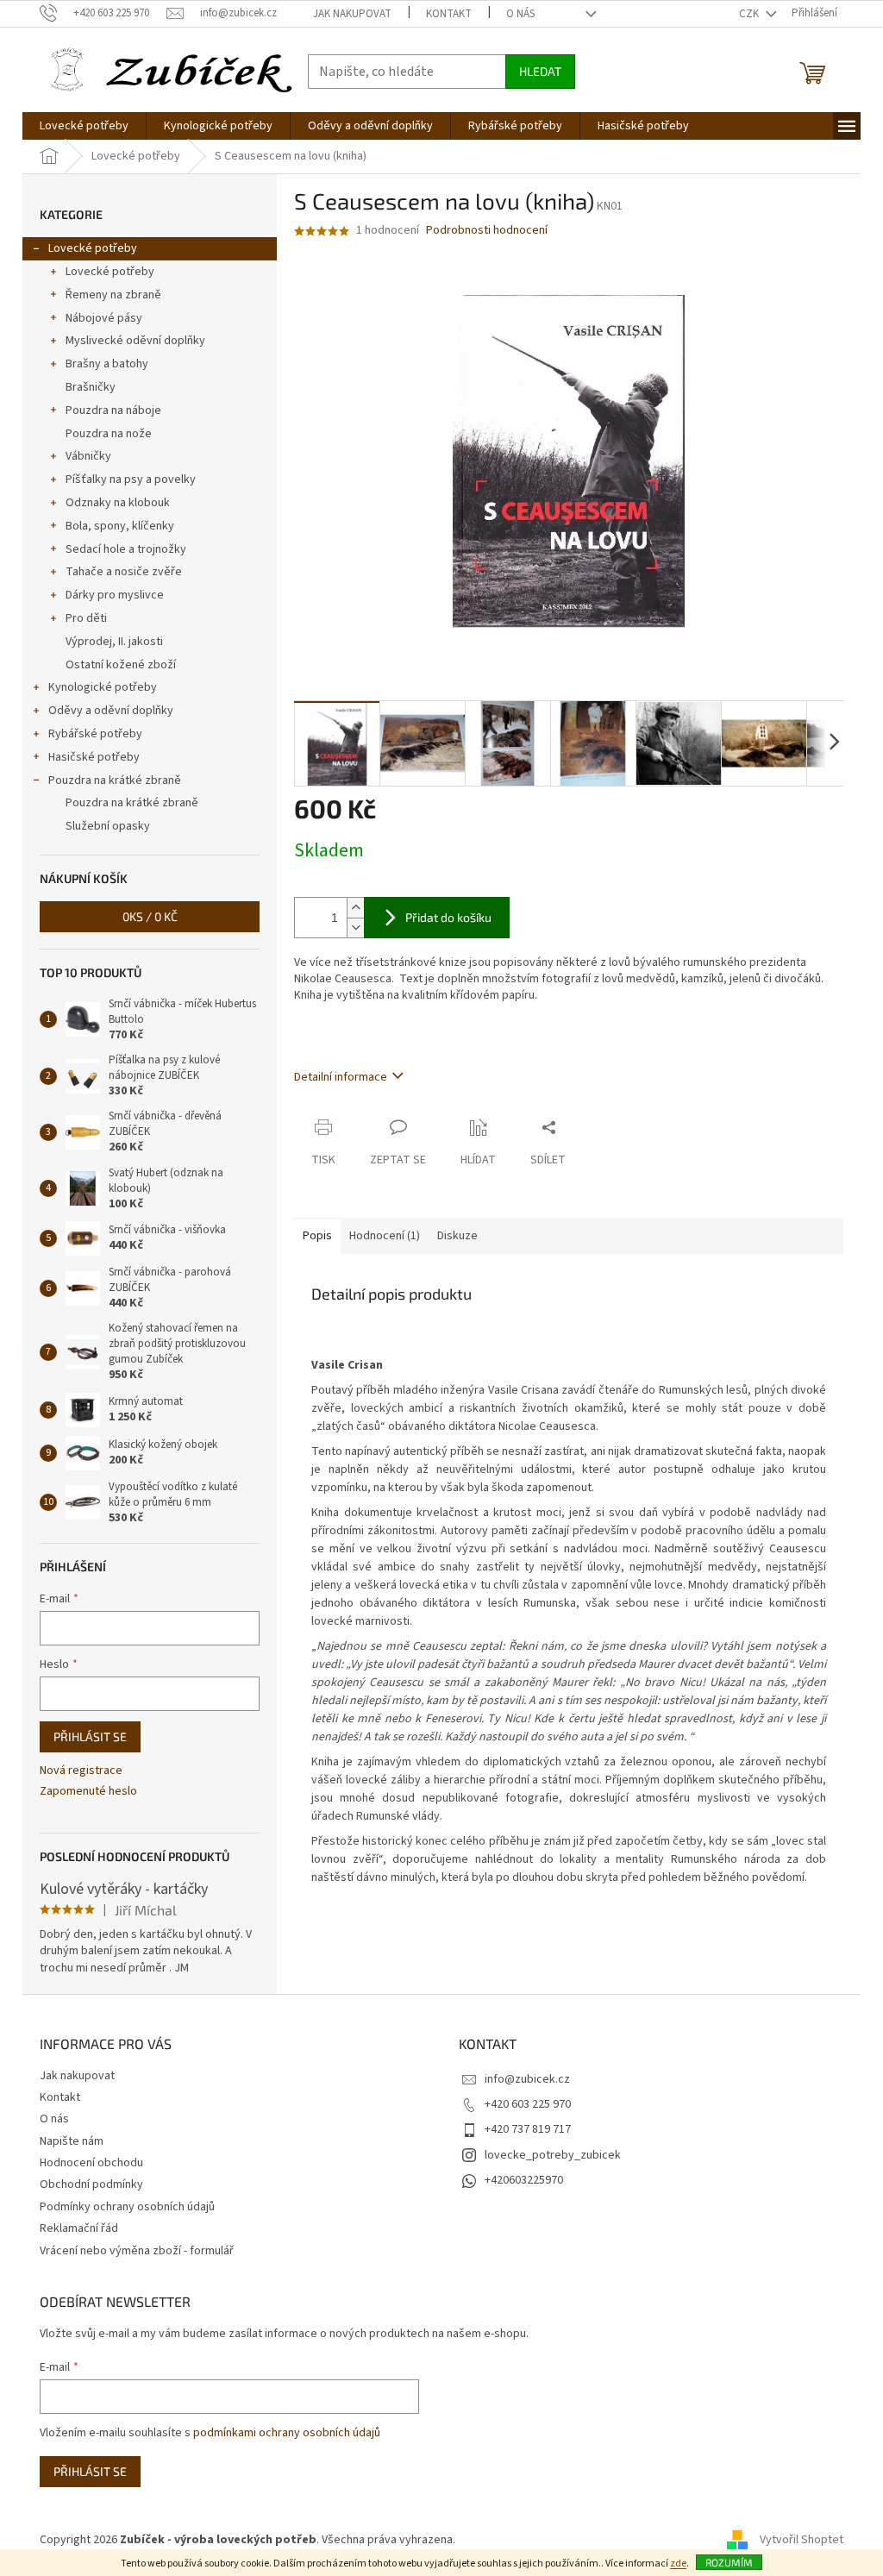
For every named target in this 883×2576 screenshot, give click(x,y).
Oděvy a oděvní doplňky (111, 711)
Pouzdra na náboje (113, 411)
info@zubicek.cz (527, 2079)
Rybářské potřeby (95, 734)
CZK (750, 14)
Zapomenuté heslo (88, 1792)
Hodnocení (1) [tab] (385, 1236)
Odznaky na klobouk (118, 503)
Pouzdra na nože (109, 434)
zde (678, 2563)
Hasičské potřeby (94, 757)
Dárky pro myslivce (115, 595)
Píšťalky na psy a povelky (131, 479)
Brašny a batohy (107, 364)
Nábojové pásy (104, 318)
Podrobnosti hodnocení (487, 231)
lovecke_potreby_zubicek (553, 2155)
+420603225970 (524, 2180)
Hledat (540, 71)
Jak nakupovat (352, 14)
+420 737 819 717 (528, 2129)
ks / (150, 916)
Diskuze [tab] (457, 1236)
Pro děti (86, 618)
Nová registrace (81, 1771)
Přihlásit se (90, 1736)
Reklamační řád (79, 2228)
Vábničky (88, 456)
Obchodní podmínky (91, 2184)
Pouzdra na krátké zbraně (115, 780)
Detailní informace (341, 1077)
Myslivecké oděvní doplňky (135, 341)
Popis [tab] (317, 1236)
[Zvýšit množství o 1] (355, 908)
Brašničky (91, 387)
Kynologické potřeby (103, 687)
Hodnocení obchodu (91, 2163)
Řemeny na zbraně (113, 295)
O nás (520, 14)
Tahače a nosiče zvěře (124, 572)
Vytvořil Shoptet (802, 2540)
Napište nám (72, 2141)
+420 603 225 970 (528, 2104)
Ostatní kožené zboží (121, 665)
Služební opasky (108, 826)
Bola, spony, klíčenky (120, 526)
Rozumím (729, 2562)
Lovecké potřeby (93, 248)
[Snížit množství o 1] (355, 928)
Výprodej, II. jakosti (114, 642)
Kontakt (449, 14)
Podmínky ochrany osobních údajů (127, 2207)
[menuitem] (84, 126)
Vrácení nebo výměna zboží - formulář (137, 2251)
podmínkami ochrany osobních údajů (287, 2433)
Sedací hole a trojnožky (126, 549)
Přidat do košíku (448, 917)
